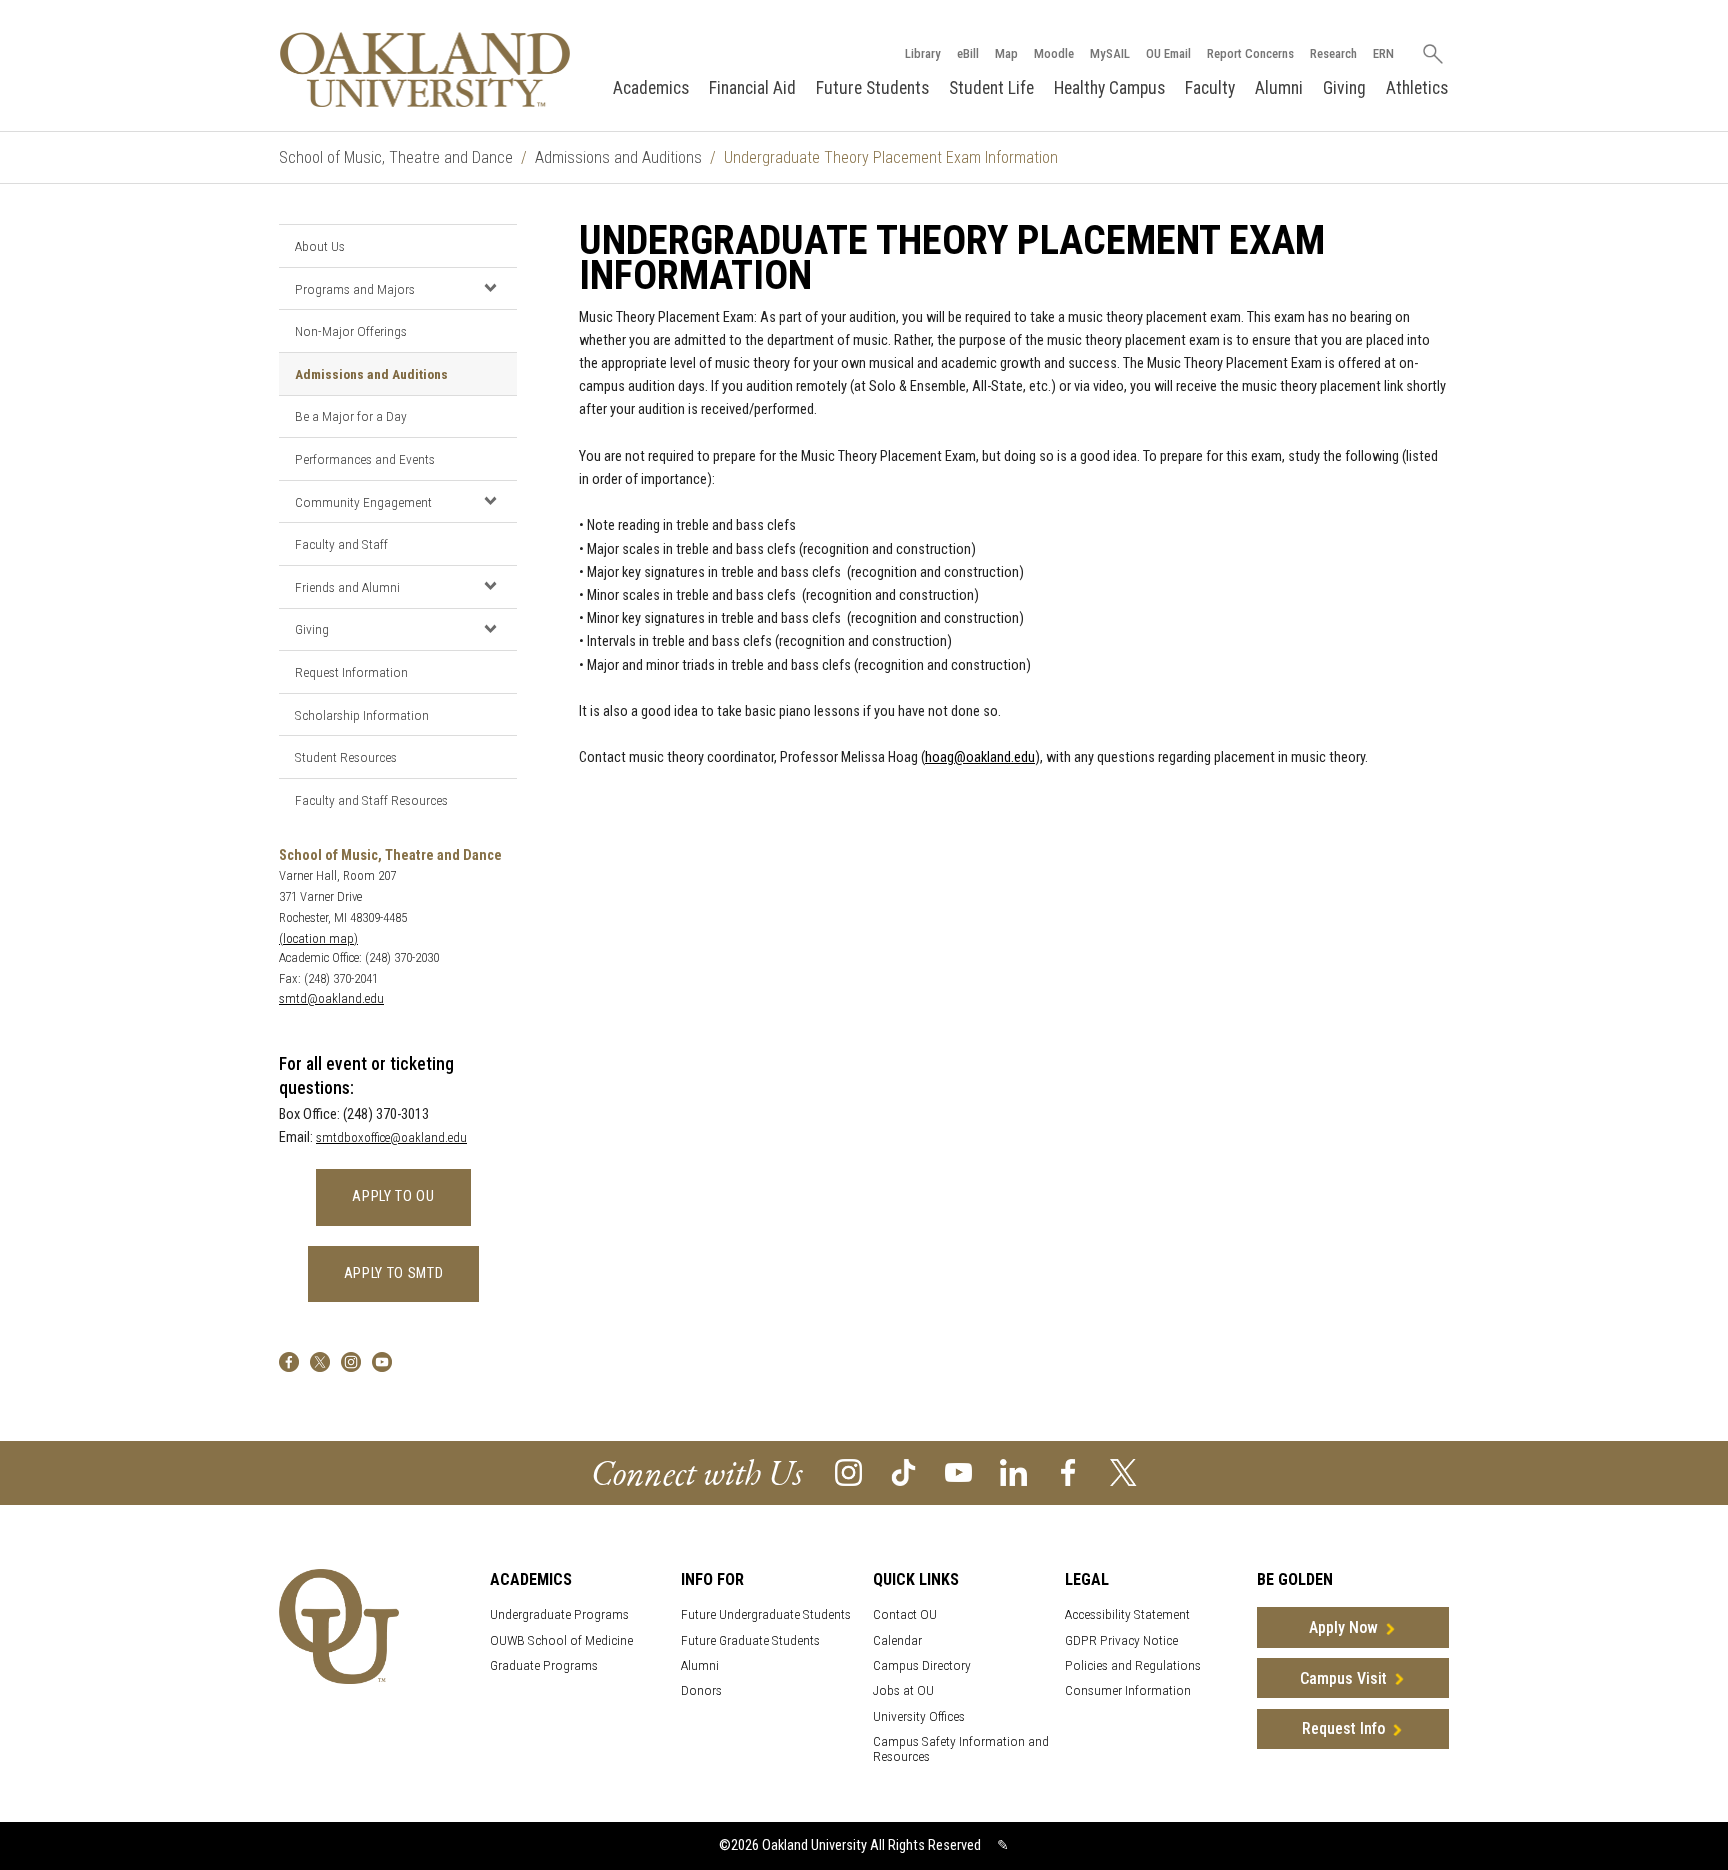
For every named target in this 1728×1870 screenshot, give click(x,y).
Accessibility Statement (1127, 1614)
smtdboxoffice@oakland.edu (391, 1137)
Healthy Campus (1109, 88)
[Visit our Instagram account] (848, 1471)
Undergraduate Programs (559, 1614)
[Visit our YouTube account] (958, 1471)
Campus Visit (1343, 1678)
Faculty (1210, 88)
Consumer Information (1128, 1690)
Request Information (351, 672)
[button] (490, 288)
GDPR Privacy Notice (1121, 1640)
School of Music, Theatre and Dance (396, 157)
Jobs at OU (903, 1690)
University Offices (919, 1716)
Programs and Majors (355, 289)
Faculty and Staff (341, 544)
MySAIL (1110, 53)
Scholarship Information (362, 715)
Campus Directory (922, 1665)
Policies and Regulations (1133, 1665)
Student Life (991, 88)
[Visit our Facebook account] (1068, 1471)
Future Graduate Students (750, 1640)
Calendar (897, 1640)
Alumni (1279, 88)
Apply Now (1343, 1627)
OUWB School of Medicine (561, 1640)
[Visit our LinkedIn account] (1013, 1471)
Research (1333, 53)
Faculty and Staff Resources (371, 800)
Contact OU (905, 1614)
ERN (1383, 53)
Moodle (1054, 53)
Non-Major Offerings (351, 331)
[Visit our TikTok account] (903, 1471)
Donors (701, 1690)
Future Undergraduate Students (766, 1614)
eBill (968, 53)
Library (923, 53)
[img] (289, 1361)
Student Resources (346, 757)
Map (1006, 53)
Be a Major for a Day (351, 416)
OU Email (1168, 53)
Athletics (1417, 88)
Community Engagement (363, 502)
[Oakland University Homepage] (425, 69)
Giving (1344, 88)
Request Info (1343, 1728)
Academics (651, 88)
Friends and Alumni (347, 587)
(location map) (318, 938)
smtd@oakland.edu (331, 998)
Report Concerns (1250, 53)
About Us (320, 246)
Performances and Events (365, 459)
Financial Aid (752, 88)
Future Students (872, 88)
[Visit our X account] (1123, 1471)
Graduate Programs (544, 1665)
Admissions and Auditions (618, 157)
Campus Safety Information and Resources (961, 1749)
